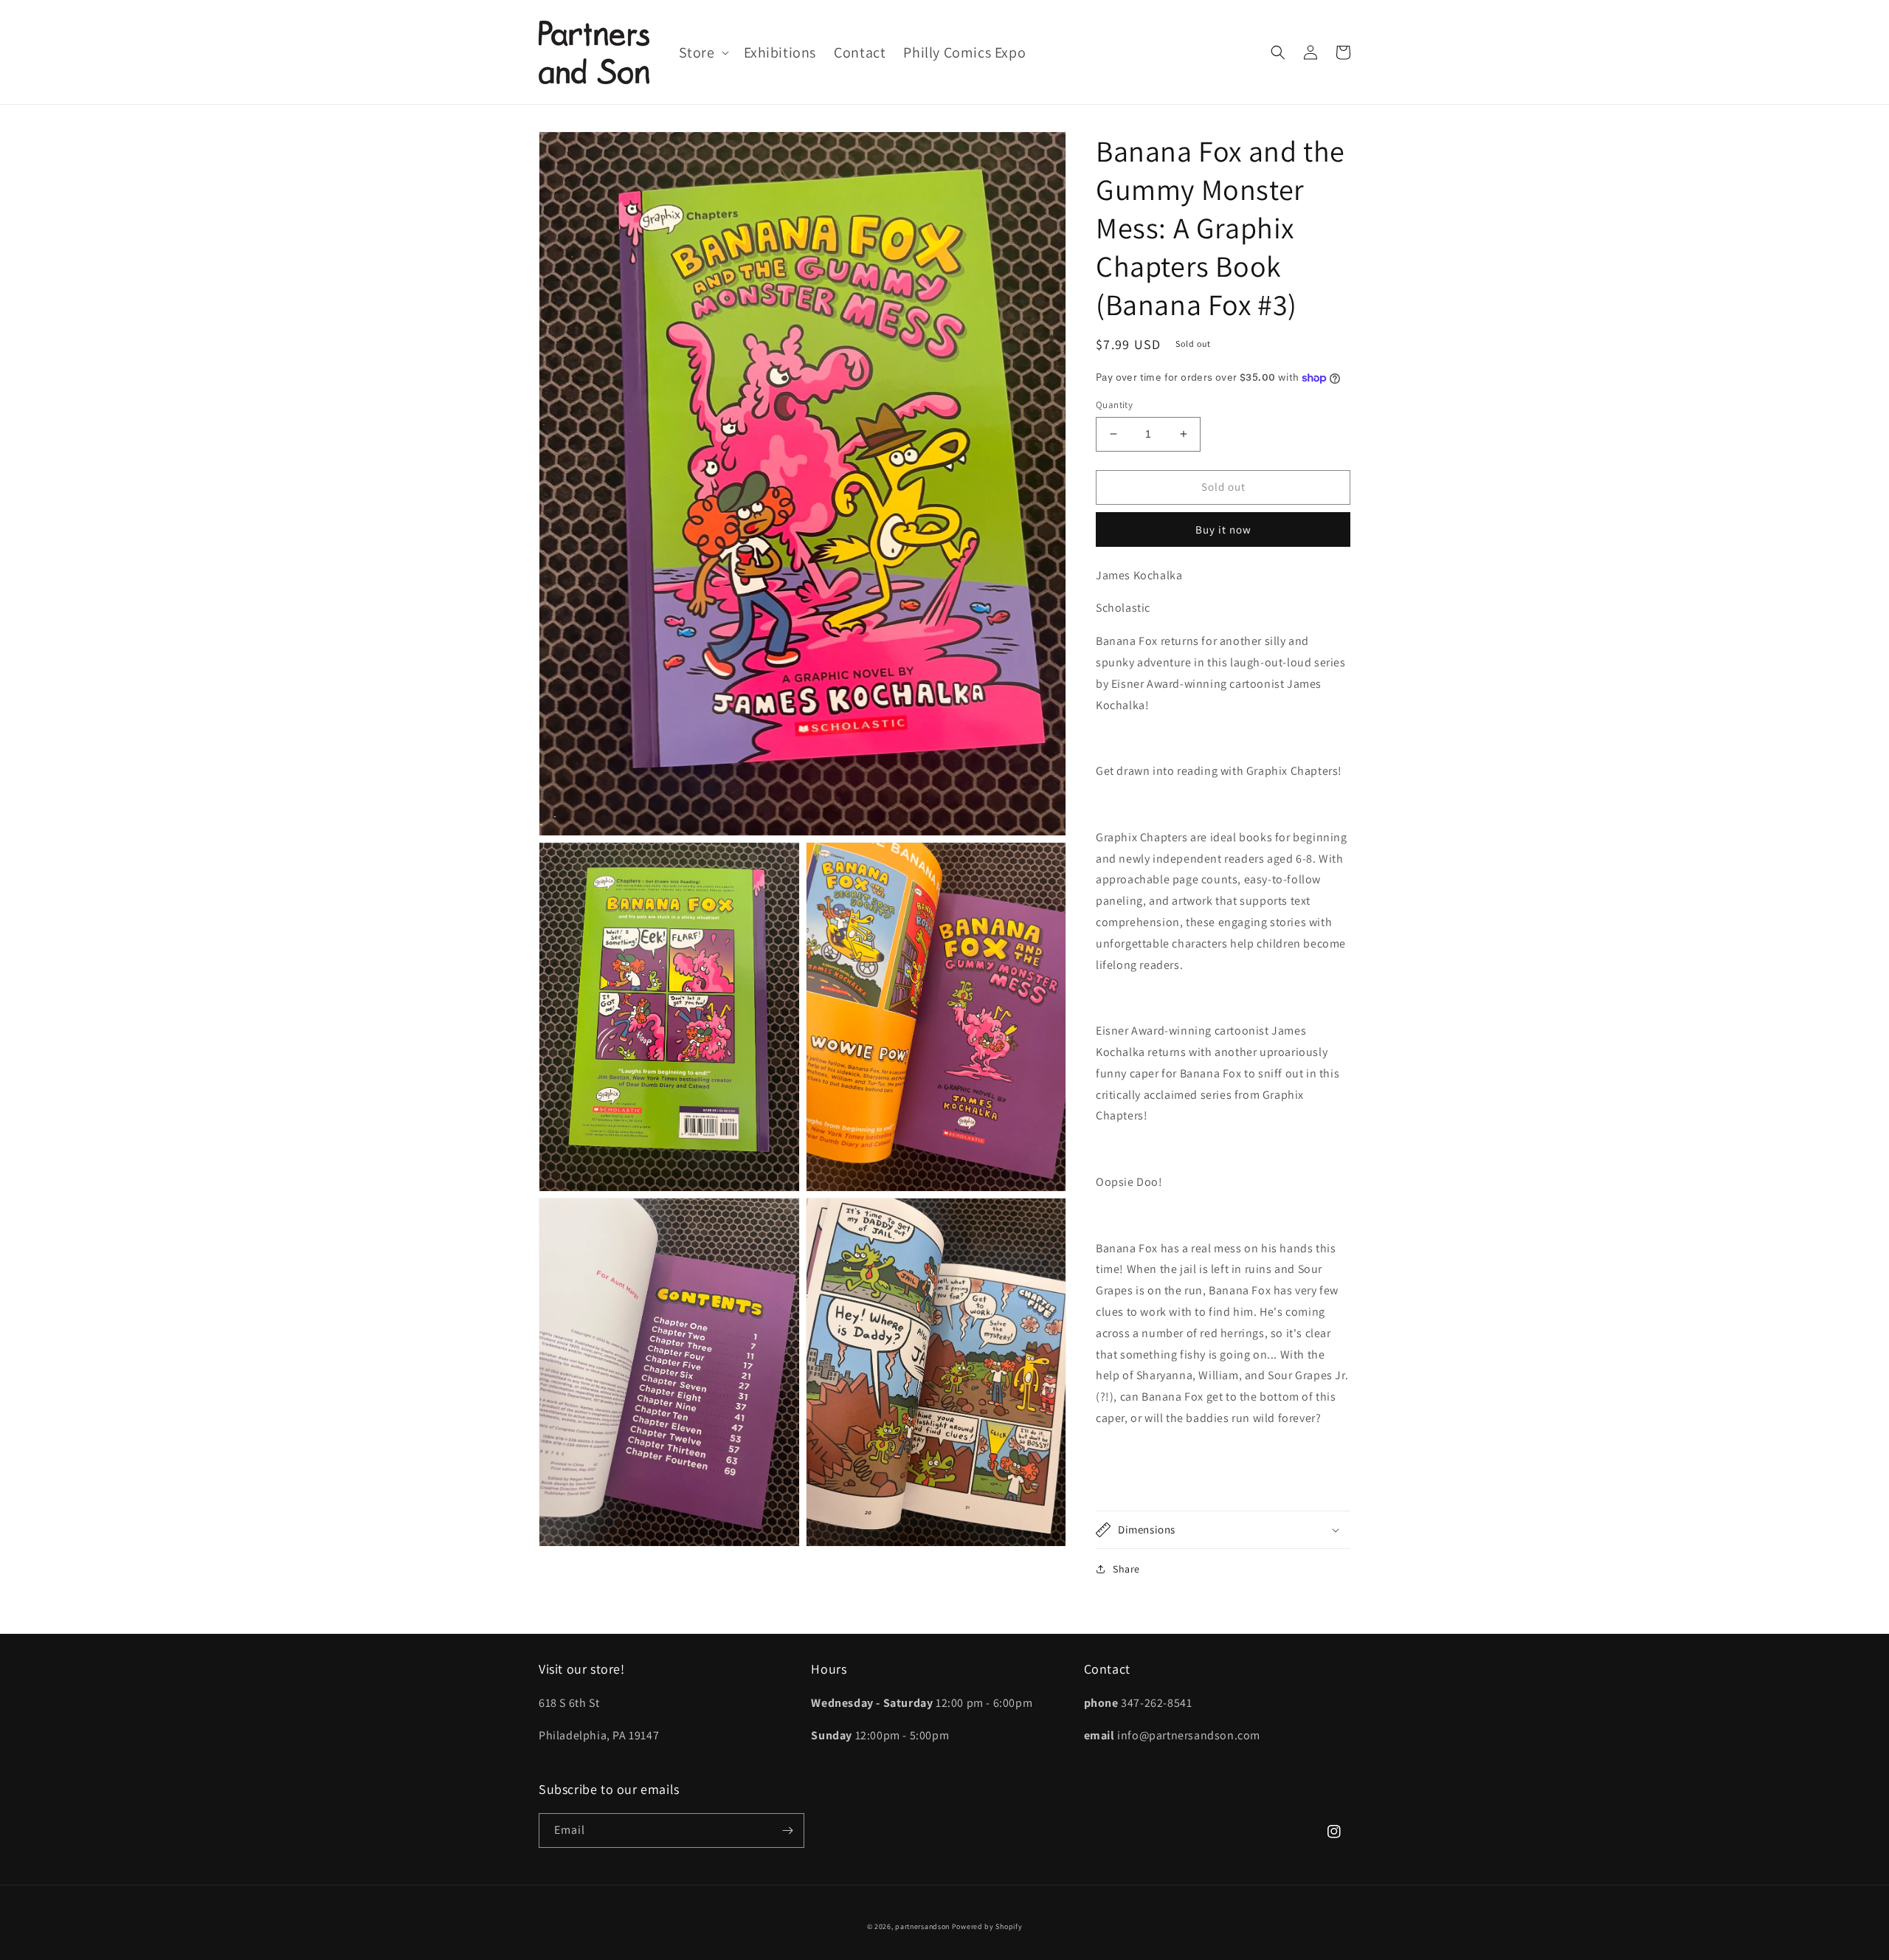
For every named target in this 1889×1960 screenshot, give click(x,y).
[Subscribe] (787, 1830)
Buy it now (1223, 529)
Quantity (1114, 405)
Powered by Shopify (987, 1926)
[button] (702, 52)
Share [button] (1126, 1569)
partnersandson (922, 1926)
